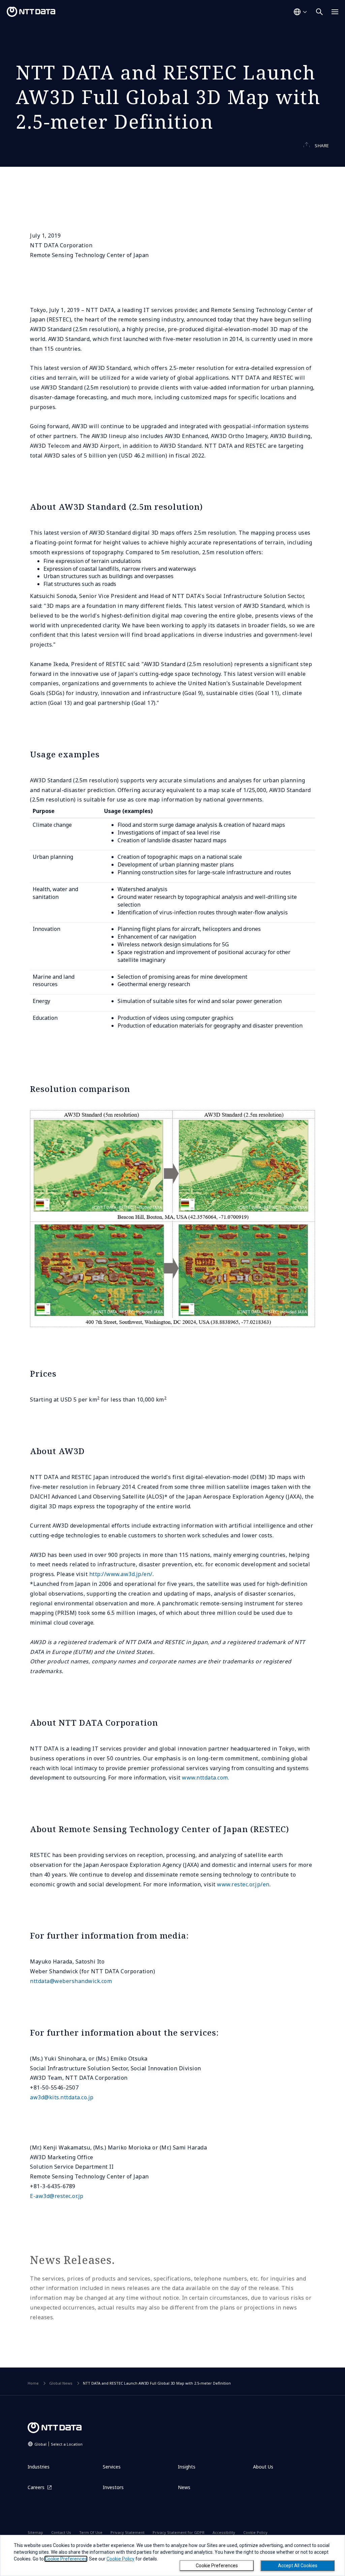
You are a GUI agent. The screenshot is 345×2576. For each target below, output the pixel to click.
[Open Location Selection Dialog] (300, 12)
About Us (263, 2467)
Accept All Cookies (298, 2566)
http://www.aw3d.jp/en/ (121, 1574)
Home (33, 2383)
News (184, 2487)
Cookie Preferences (217, 2566)
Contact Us (61, 2532)
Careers (36, 2487)
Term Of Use (91, 2532)
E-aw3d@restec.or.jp (57, 2196)
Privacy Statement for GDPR (179, 2532)
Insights (187, 2467)
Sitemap (35, 2532)
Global (58, 2444)
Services (112, 2467)
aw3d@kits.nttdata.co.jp (62, 2097)
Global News (61, 2383)
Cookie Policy (255, 2532)
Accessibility (224, 2532)
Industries (39, 2467)
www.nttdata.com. (206, 1778)
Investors (113, 2487)
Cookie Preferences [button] (66, 2559)
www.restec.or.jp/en (243, 1884)
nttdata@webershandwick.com (71, 1981)
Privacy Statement (128, 2532)
